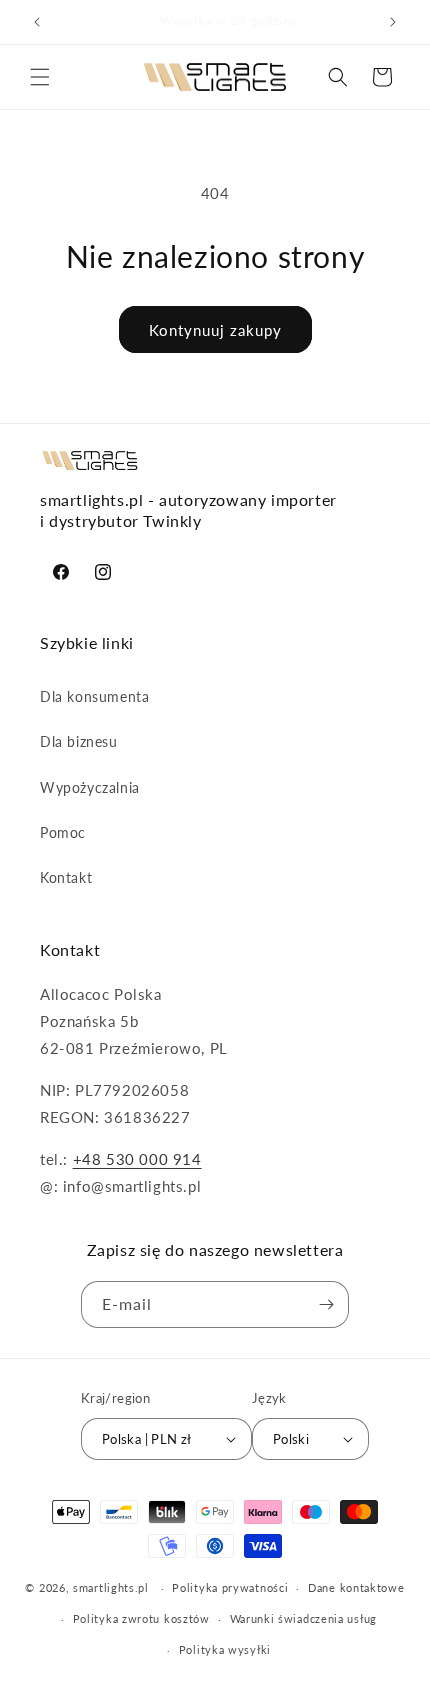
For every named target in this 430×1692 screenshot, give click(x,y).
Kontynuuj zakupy (215, 330)
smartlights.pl (111, 1587)
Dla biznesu (79, 741)
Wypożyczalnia (90, 787)
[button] (40, 77)
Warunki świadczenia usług (304, 1618)
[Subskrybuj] (326, 1304)
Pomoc (63, 832)
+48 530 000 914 (137, 1159)
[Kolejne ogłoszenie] (393, 22)
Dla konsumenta (94, 696)
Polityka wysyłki (225, 1649)
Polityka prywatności (230, 1587)
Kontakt (66, 877)
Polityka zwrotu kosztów (141, 1618)
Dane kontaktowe (356, 1587)
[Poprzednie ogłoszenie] (37, 22)
